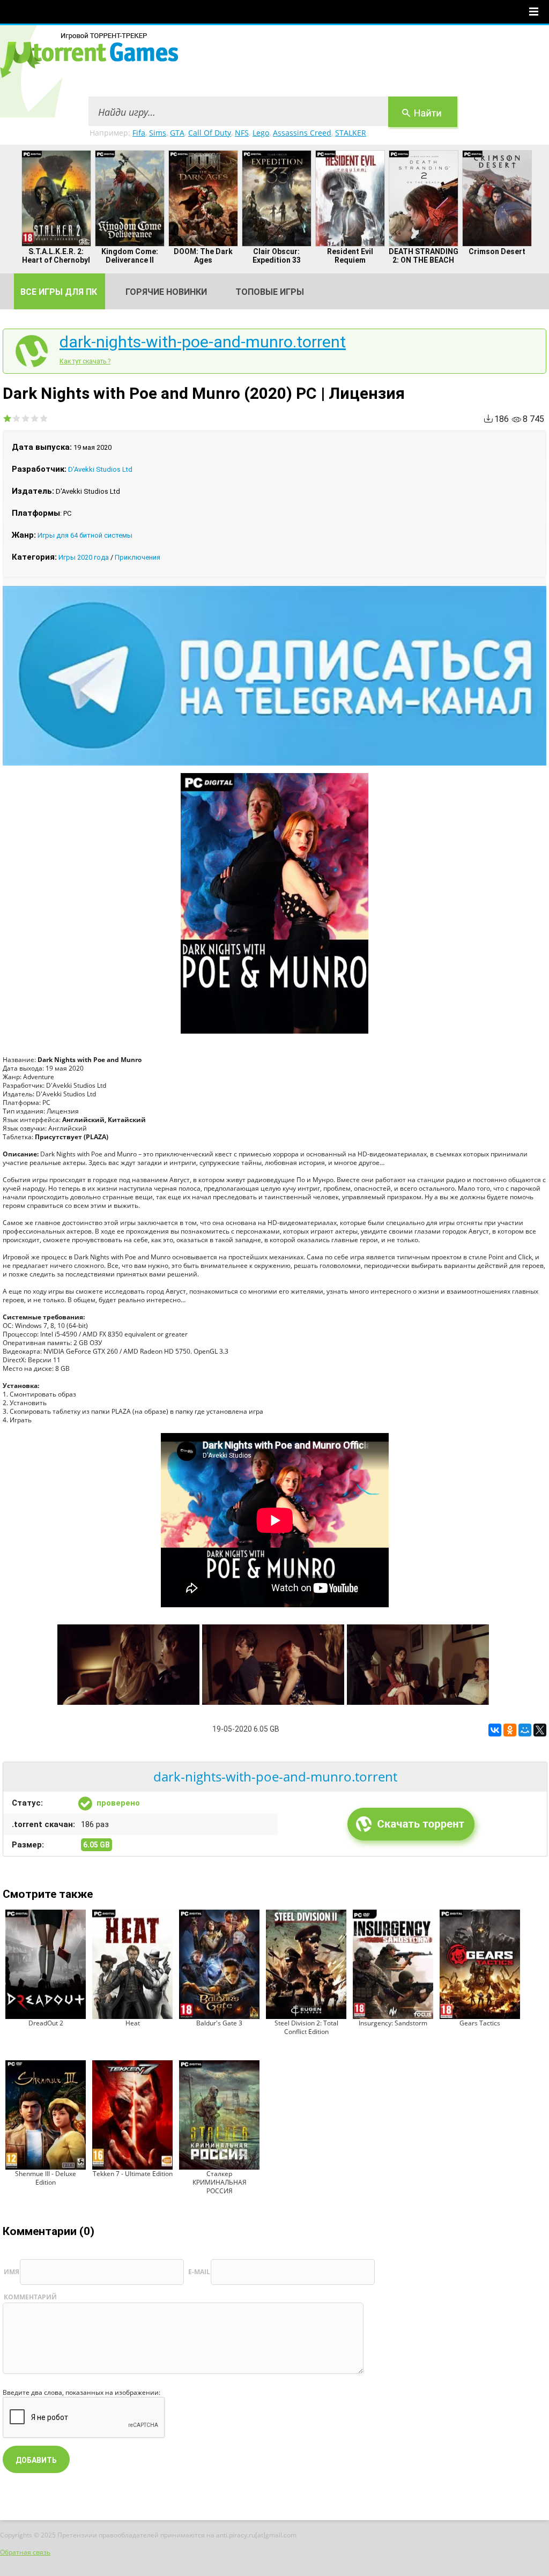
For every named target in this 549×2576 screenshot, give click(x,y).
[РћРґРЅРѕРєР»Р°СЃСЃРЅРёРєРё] (510, 1730)
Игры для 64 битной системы (85, 535)
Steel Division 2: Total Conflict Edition (306, 2027)
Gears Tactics (480, 2023)
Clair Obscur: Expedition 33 (277, 256)
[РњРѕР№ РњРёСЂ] (525, 1730)
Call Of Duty (210, 133)
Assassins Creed (302, 133)
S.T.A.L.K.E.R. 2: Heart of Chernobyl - (56, 260)
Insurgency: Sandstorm (393, 2023)
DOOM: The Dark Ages (203, 256)
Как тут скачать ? (85, 361)
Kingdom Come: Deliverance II (130, 256)
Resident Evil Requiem (350, 256)
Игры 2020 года (84, 557)
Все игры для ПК (59, 292)
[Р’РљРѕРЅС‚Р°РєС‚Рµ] (495, 1730)
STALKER (351, 133)
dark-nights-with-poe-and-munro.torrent (203, 342)
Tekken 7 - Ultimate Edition (133, 2174)
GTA (177, 133)
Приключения (138, 557)
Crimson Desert (497, 251)
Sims (158, 133)
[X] (540, 1730)
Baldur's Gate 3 (219, 2023)
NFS (242, 133)
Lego (261, 133)
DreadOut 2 (46, 2023)
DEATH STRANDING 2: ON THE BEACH (424, 256)
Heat (133, 2023)
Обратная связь (25, 2552)
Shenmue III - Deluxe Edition (46, 2178)
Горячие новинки (166, 292)
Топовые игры (270, 292)
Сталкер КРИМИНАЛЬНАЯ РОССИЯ (220, 2182)
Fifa (139, 133)
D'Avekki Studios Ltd (100, 469)
